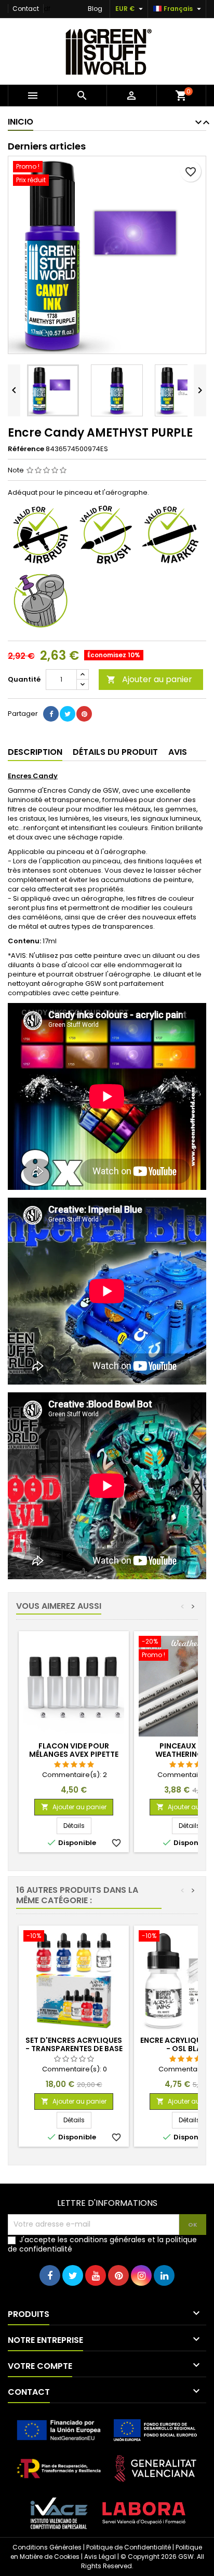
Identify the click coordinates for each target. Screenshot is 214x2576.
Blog (95, 9)
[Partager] (51, 714)
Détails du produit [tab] (115, 752)
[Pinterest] (84, 714)
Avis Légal (100, 2557)
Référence (26, 449)
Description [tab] (35, 752)
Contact (26, 9)
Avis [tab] (178, 752)
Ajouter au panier (149, 679)
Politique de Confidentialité (129, 2547)
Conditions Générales (47, 2547)
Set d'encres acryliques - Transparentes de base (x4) (74, 2049)
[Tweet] (68, 714)
